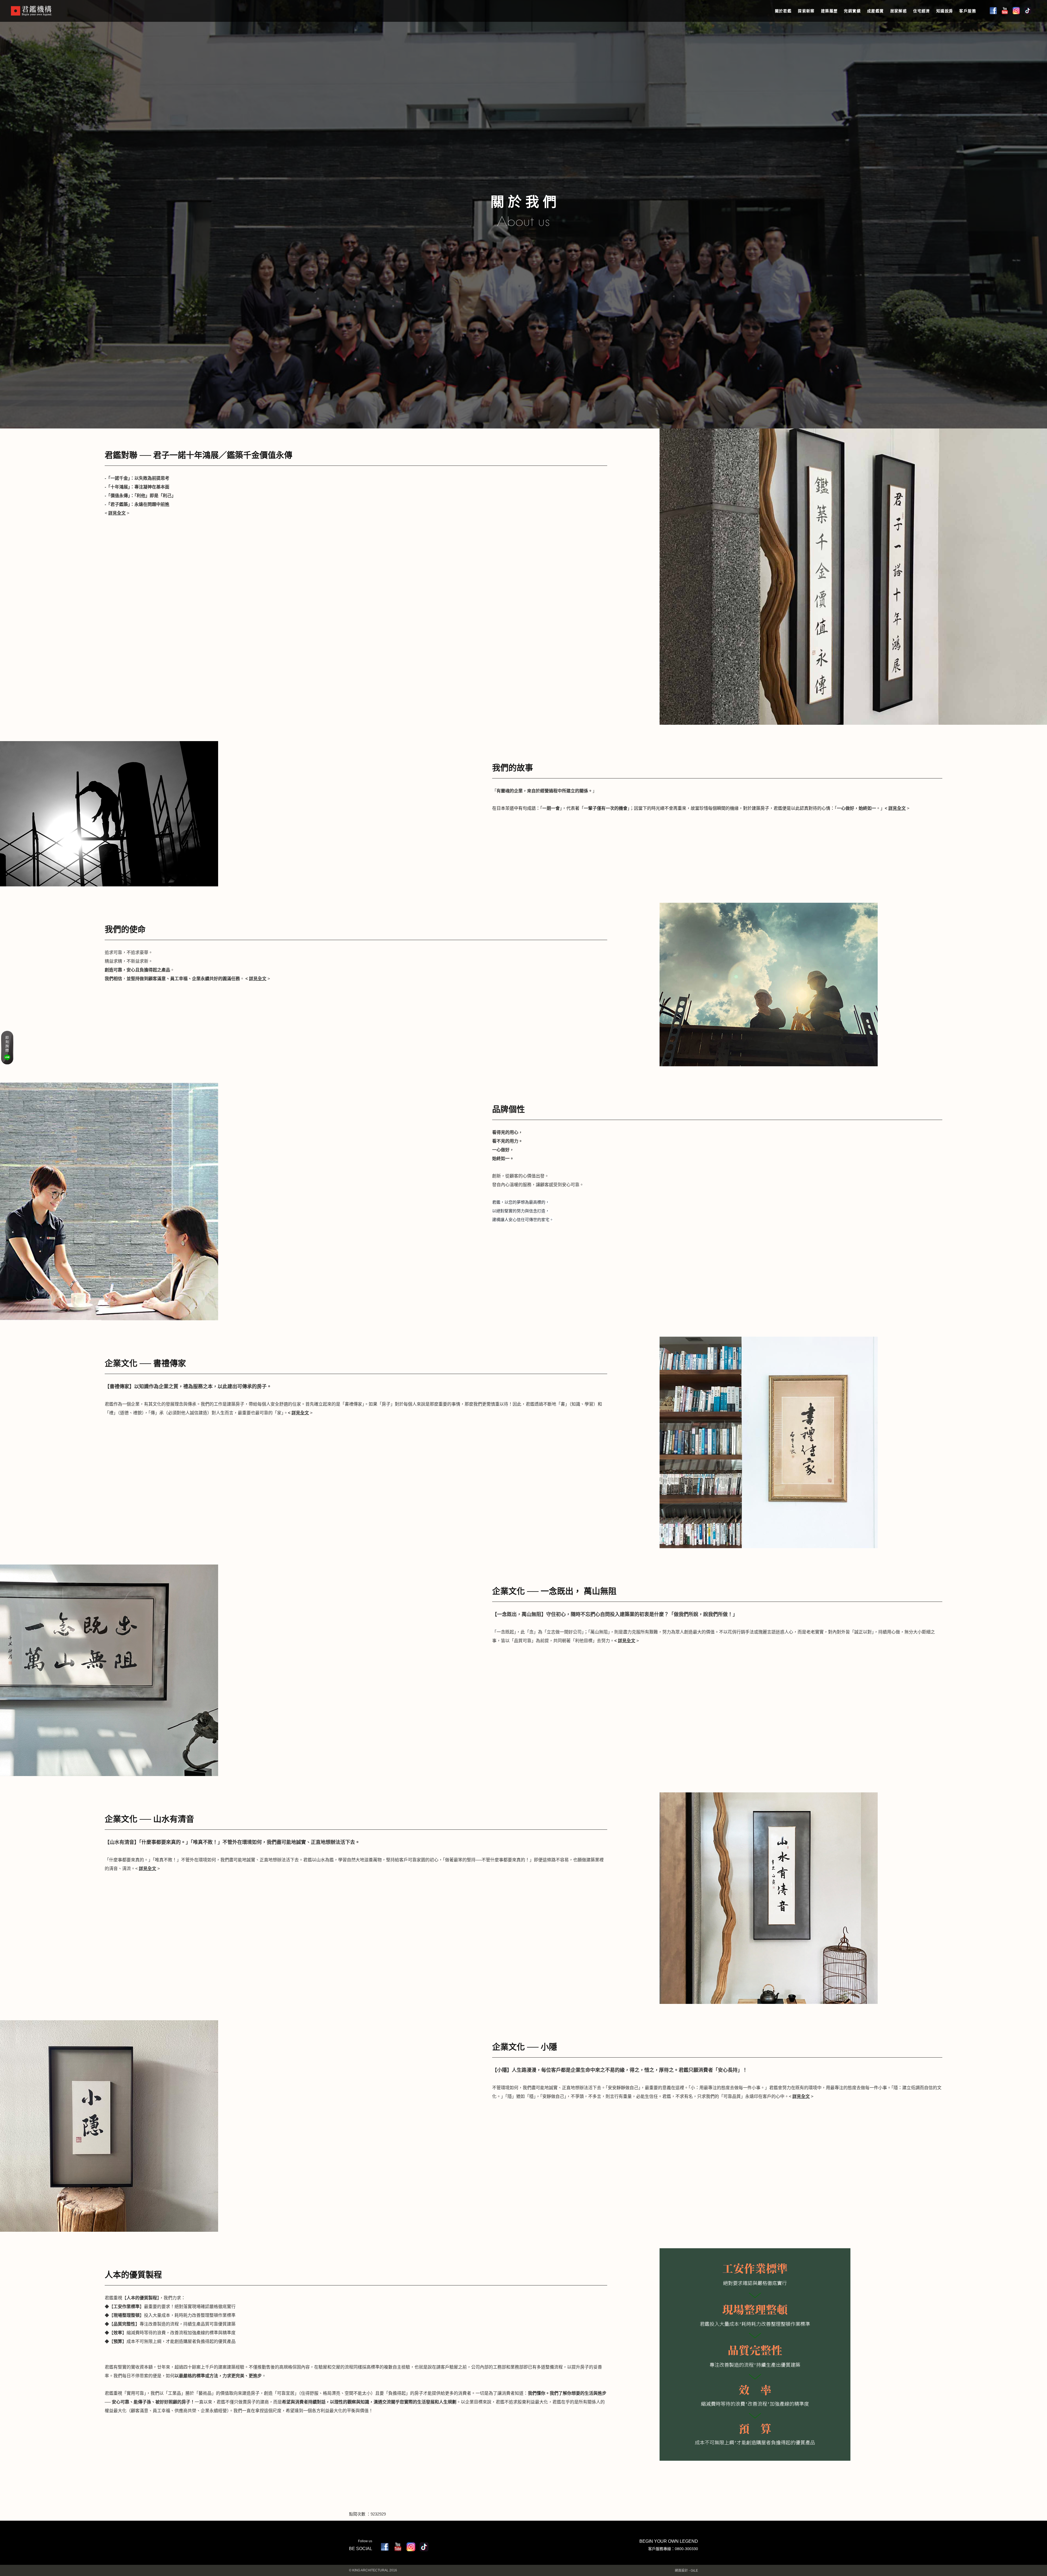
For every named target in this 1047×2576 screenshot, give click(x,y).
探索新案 (806, 11)
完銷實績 (852, 11)
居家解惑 (899, 11)
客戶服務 (968, 11)
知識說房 (945, 11)
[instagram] (411, 2547)
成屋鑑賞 (875, 11)
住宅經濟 (922, 11)
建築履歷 (829, 11)
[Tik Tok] (424, 2547)
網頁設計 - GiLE (686, 2571)
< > (117, 513)
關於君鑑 (783, 11)
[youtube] (398, 2547)
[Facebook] (385, 2547)
